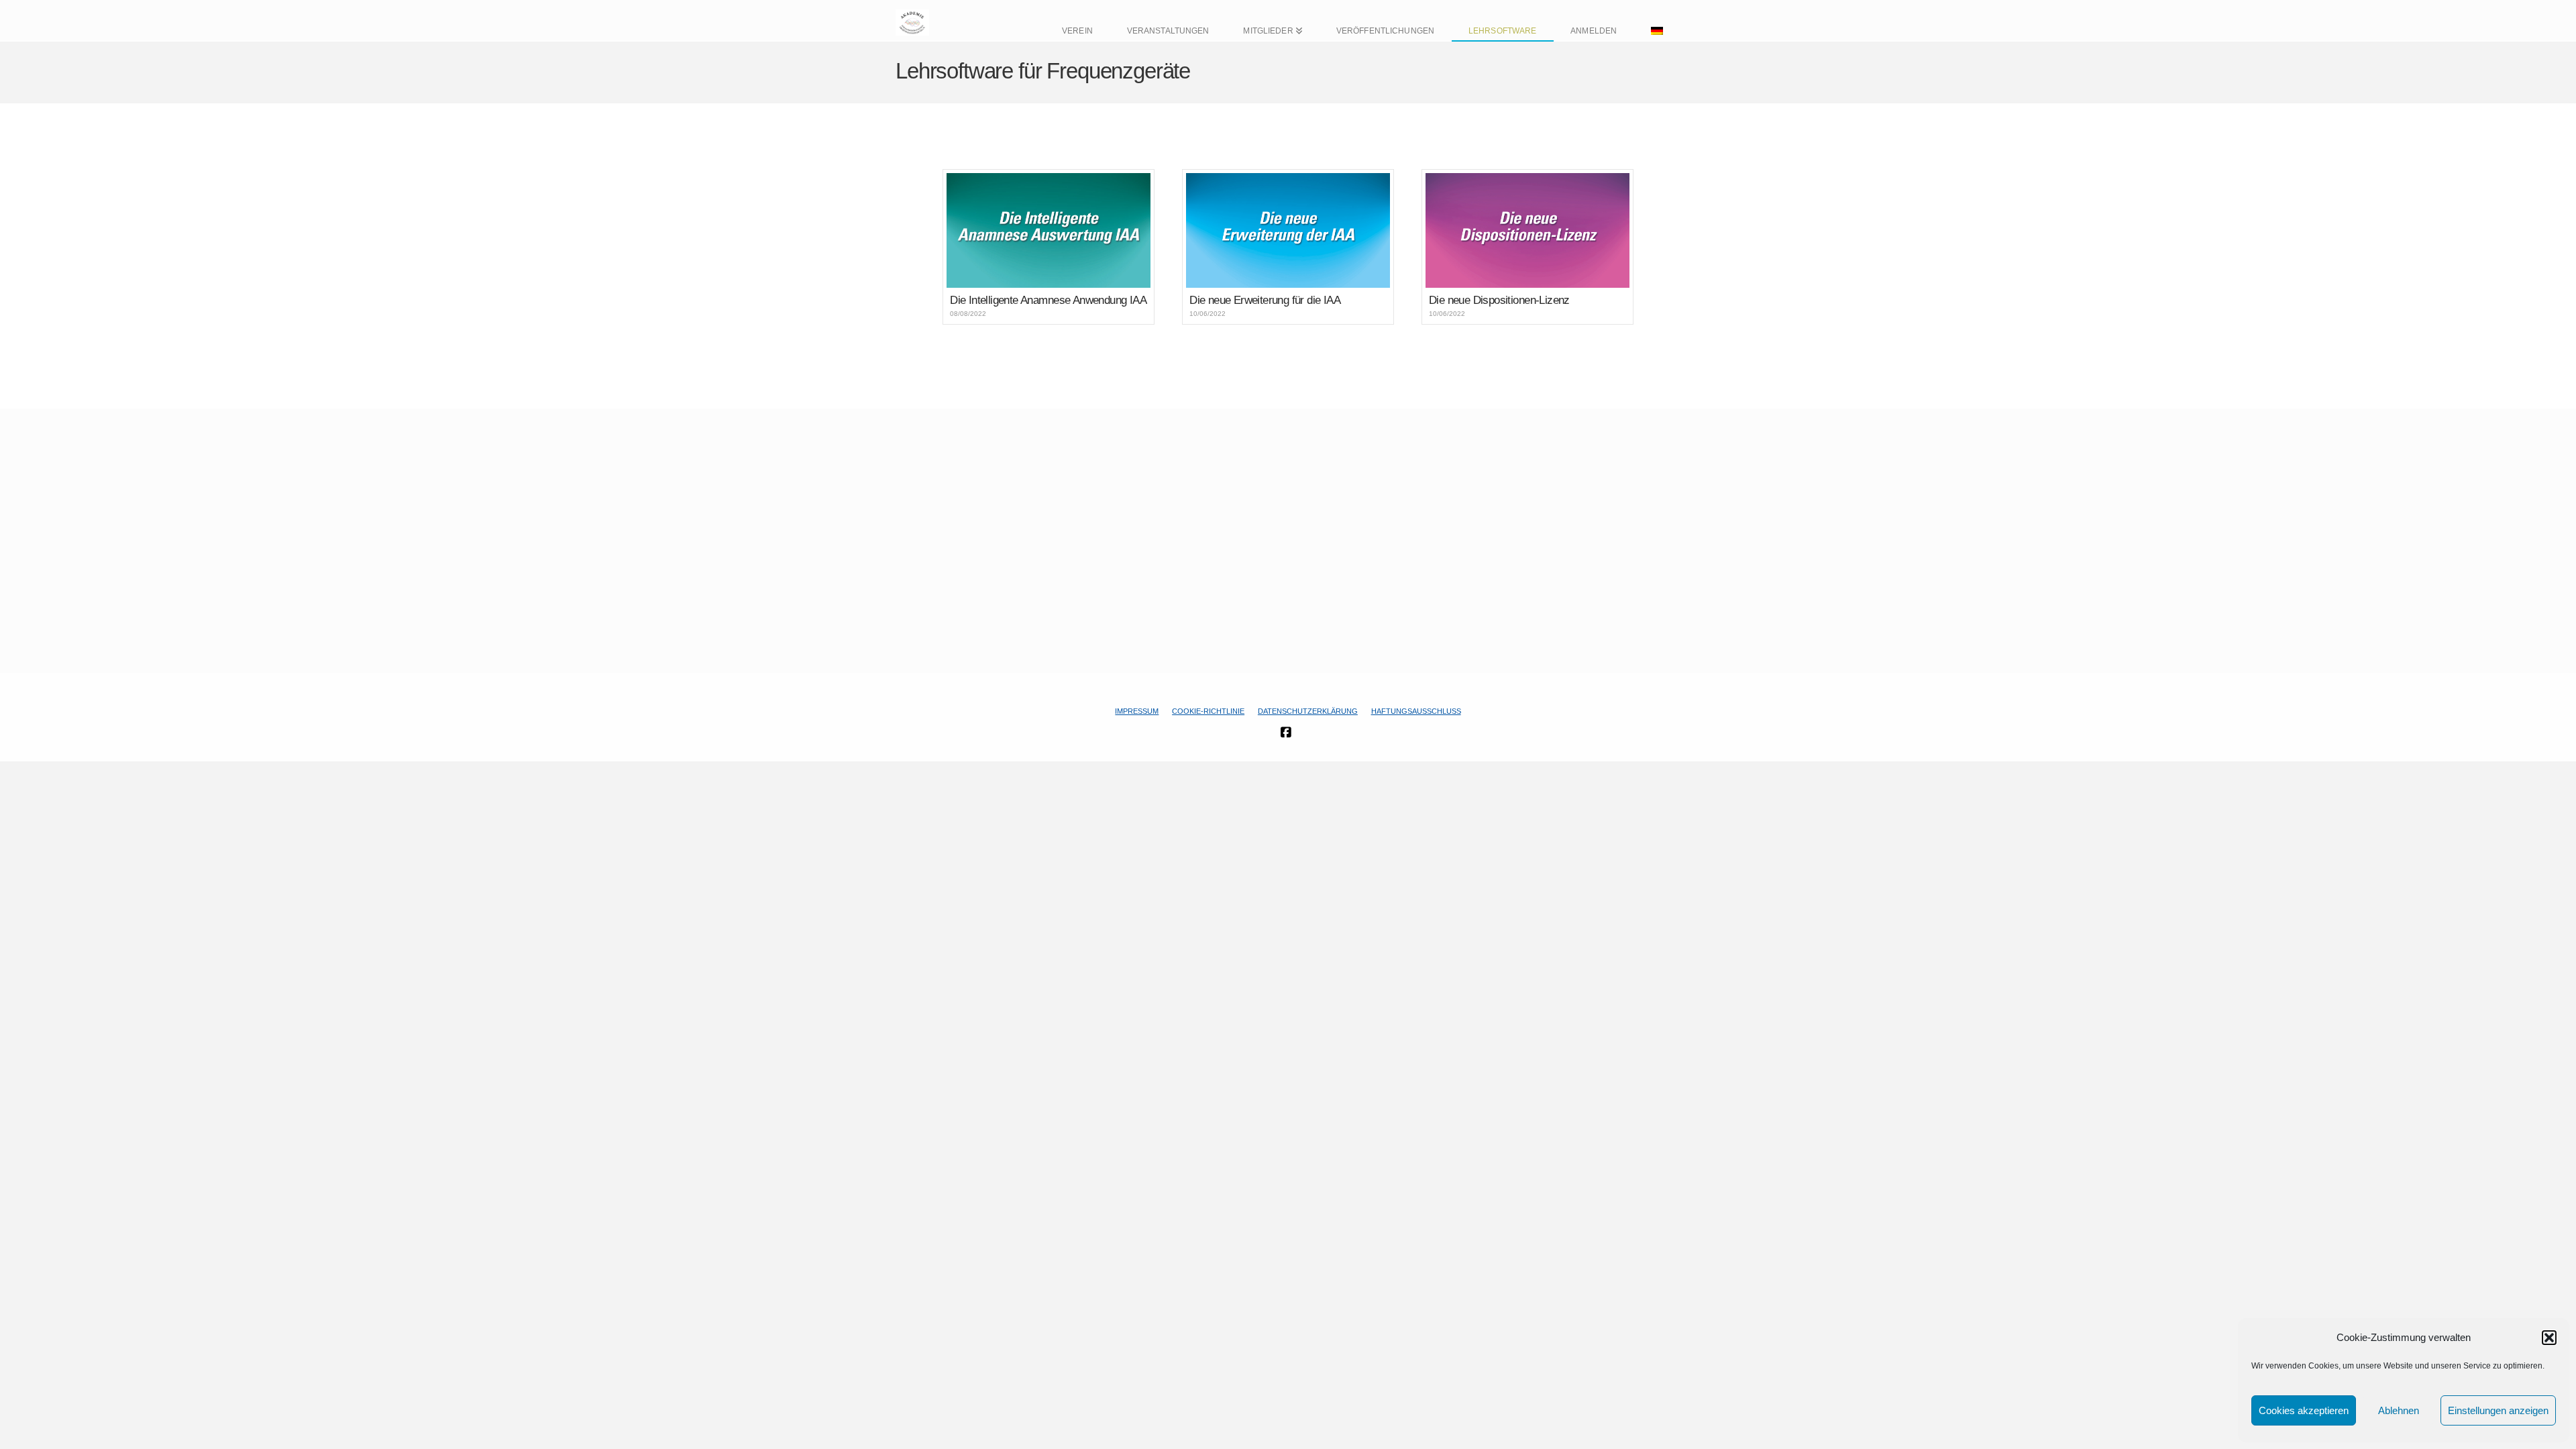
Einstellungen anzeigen (2498, 1410)
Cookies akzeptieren (2304, 1410)
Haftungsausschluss (1416, 711)
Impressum (1137, 711)
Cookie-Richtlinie (1208, 711)
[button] (2549, 1338)
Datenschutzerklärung (1308, 711)
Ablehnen (2399, 1410)
